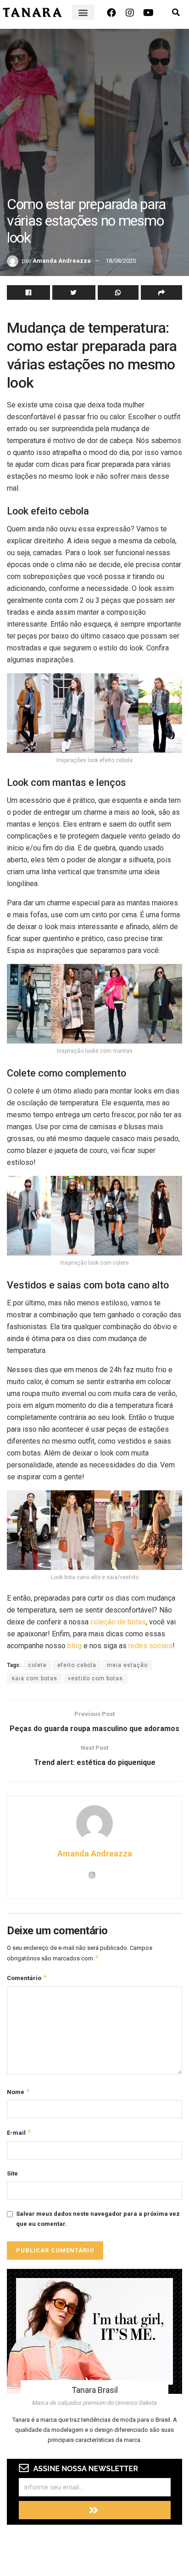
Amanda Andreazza (62, 261)
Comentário (27, 1978)
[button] (83, 12)
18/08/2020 (121, 261)
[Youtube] (148, 13)
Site (12, 2173)
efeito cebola (77, 1665)
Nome (19, 2092)
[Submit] (95, 2510)
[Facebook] (111, 13)
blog (75, 1646)
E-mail (19, 2132)
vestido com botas (95, 1678)
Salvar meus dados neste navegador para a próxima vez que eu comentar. (98, 2219)
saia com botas (34, 1678)
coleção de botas (118, 1622)
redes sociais (150, 1646)
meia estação (127, 1665)
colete (37, 1665)
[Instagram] (130, 13)
